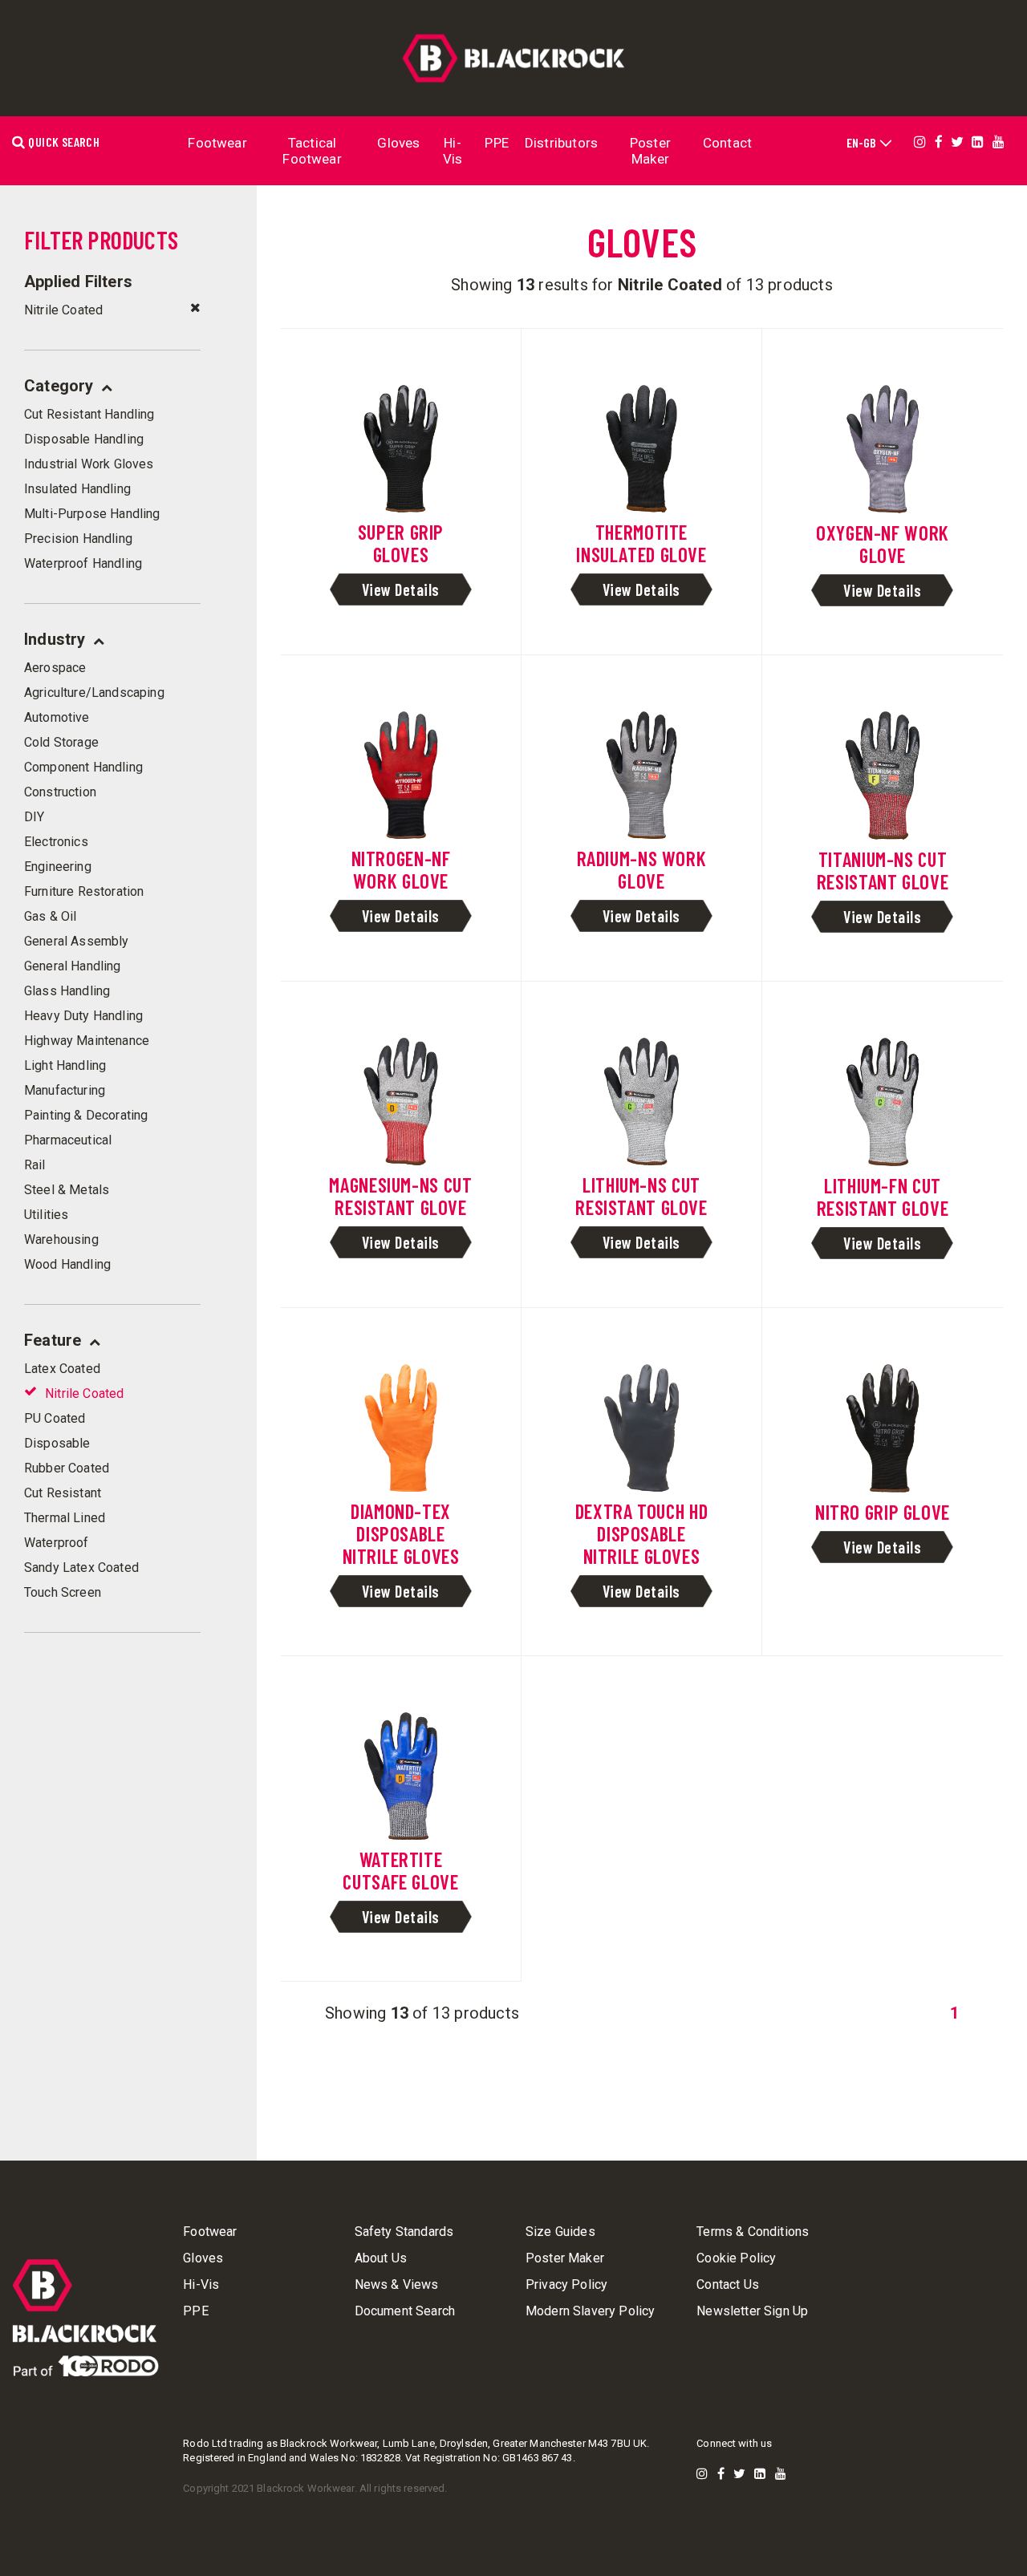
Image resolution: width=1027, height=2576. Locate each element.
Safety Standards (404, 2232)
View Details (401, 589)
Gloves (398, 143)
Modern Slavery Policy (590, 2311)
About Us (381, 2258)
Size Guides (560, 2232)
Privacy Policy (566, 2285)
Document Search (405, 2311)
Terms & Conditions (753, 2232)
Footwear (217, 143)
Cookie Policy (736, 2258)
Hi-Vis (453, 151)
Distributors (561, 143)
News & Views (397, 2285)
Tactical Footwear (312, 151)
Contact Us (728, 2285)
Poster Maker (650, 151)
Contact (727, 143)
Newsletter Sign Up (752, 2311)
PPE (497, 143)
